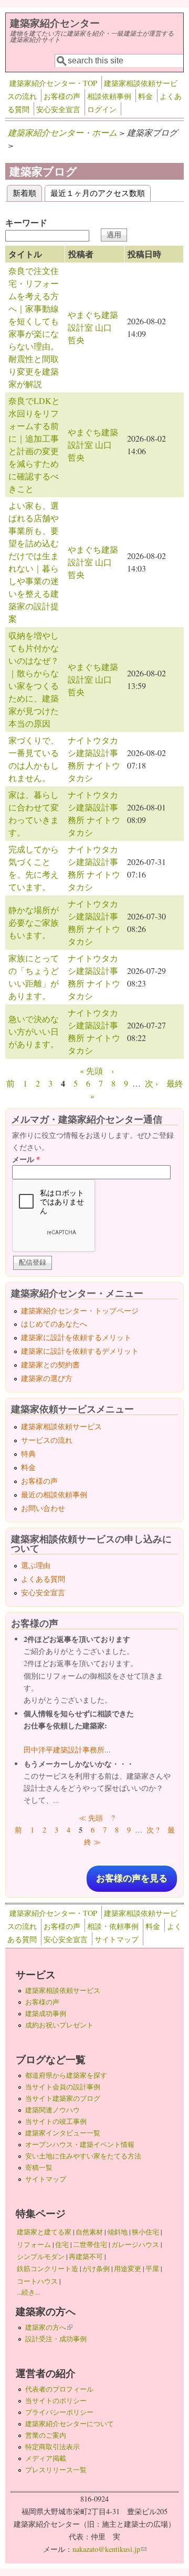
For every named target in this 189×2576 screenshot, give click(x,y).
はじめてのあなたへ (54, 1324)
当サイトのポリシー (56, 2400)
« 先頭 (91, 1071)
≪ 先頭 (91, 1818)
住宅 (62, 2244)
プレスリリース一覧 (56, 2470)
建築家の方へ (49, 2327)
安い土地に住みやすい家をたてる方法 (83, 2156)
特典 (28, 1454)
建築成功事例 (46, 2013)
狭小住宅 (145, 2232)
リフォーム (34, 2244)
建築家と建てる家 (44, 2232)
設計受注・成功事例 (56, 2339)
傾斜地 (117, 2232)
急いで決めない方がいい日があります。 (34, 1031)
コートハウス (37, 2281)
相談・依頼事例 (113, 1926)
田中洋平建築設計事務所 (64, 1750)
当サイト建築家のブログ (63, 2098)
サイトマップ (117, 1939)
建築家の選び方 (47, 1378)
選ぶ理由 (36, 1565)
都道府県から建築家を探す (66, 2075)
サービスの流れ (47, 1440)
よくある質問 (43, 1579)
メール (26, 1159)
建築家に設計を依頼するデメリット (80, 1351)
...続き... (28, 2292)
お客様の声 (62, 96)
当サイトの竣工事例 (56, 2121)
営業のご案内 (46, 2435)
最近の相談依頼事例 (54, 1494)
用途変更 (128, 2268)
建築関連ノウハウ (52, 2110)
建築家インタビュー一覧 (63, 2133)
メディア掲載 (46, 2458)
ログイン (102, 109)
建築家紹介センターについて (70, 2424)
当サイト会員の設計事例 (63, 2087)
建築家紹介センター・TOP (53, 83)
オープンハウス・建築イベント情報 (80, 2144)
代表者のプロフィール (59, 2389)
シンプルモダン (41, 2256)
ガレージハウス (135, 2244)
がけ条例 (96, 2268)
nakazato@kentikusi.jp (109, 2549)
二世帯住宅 (90, 2244)
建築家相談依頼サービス (61, 1426)
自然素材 (89, 2232)
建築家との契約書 (50, 1364)
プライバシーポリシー (59, 2412)
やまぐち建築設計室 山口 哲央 (94, 327)
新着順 (27, 193)
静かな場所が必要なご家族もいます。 (34, 922)
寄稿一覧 (39, 2167)
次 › (151, 1083)
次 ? (153, 1830)
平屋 (152, 2268)
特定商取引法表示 (52, 2447)
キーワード (26, 222)
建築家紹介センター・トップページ (80, 1311)
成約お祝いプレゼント (59, 2025)
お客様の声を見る (132, 1878)
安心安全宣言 (58, 109)
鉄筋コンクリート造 (48, 2268)
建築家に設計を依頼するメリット (76, 1337)
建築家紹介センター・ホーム (62, 132)
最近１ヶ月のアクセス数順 (98, 193)
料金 (145, 96)
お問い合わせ (43, 1508)
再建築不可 (86, 2256)
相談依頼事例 (109, 96)
